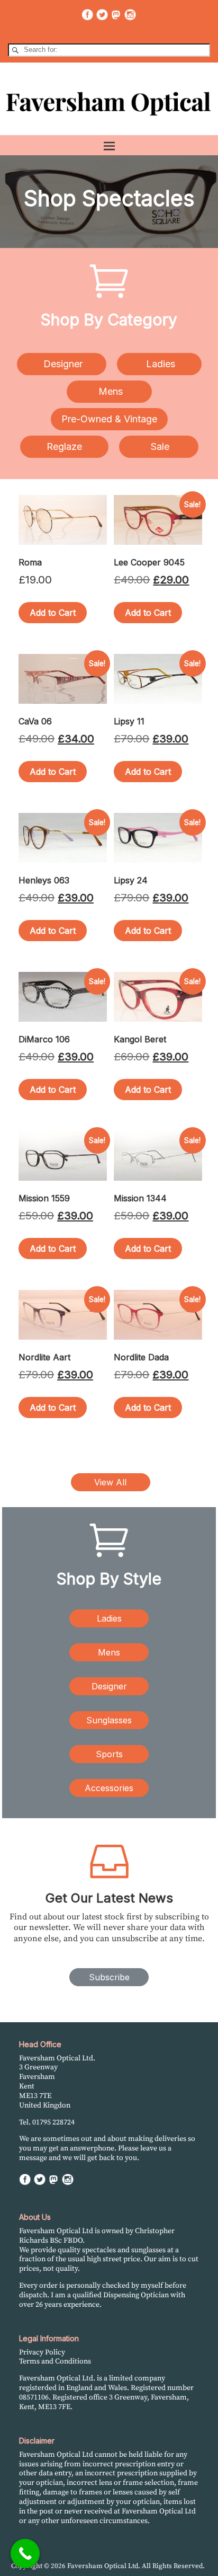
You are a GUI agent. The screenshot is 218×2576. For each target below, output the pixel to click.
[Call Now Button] (25, 2553)
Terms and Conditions (55, 2361)
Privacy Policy (42, 2352)
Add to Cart (53, 613)
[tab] (62, 364)
